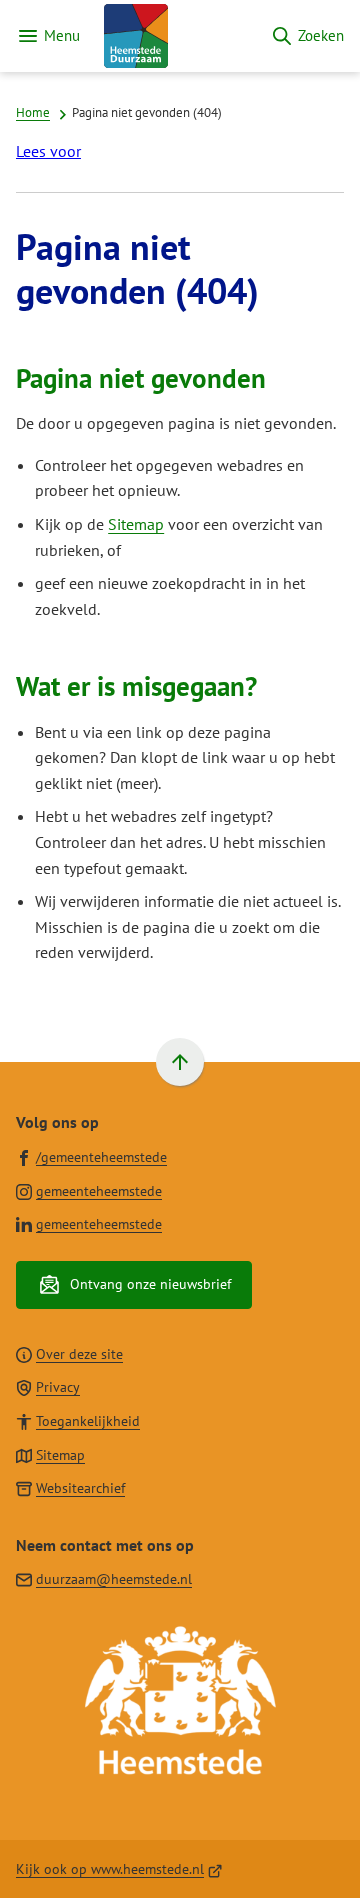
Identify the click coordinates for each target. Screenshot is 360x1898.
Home (33, 112)
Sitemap (136, 524)
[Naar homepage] (175, 36)
